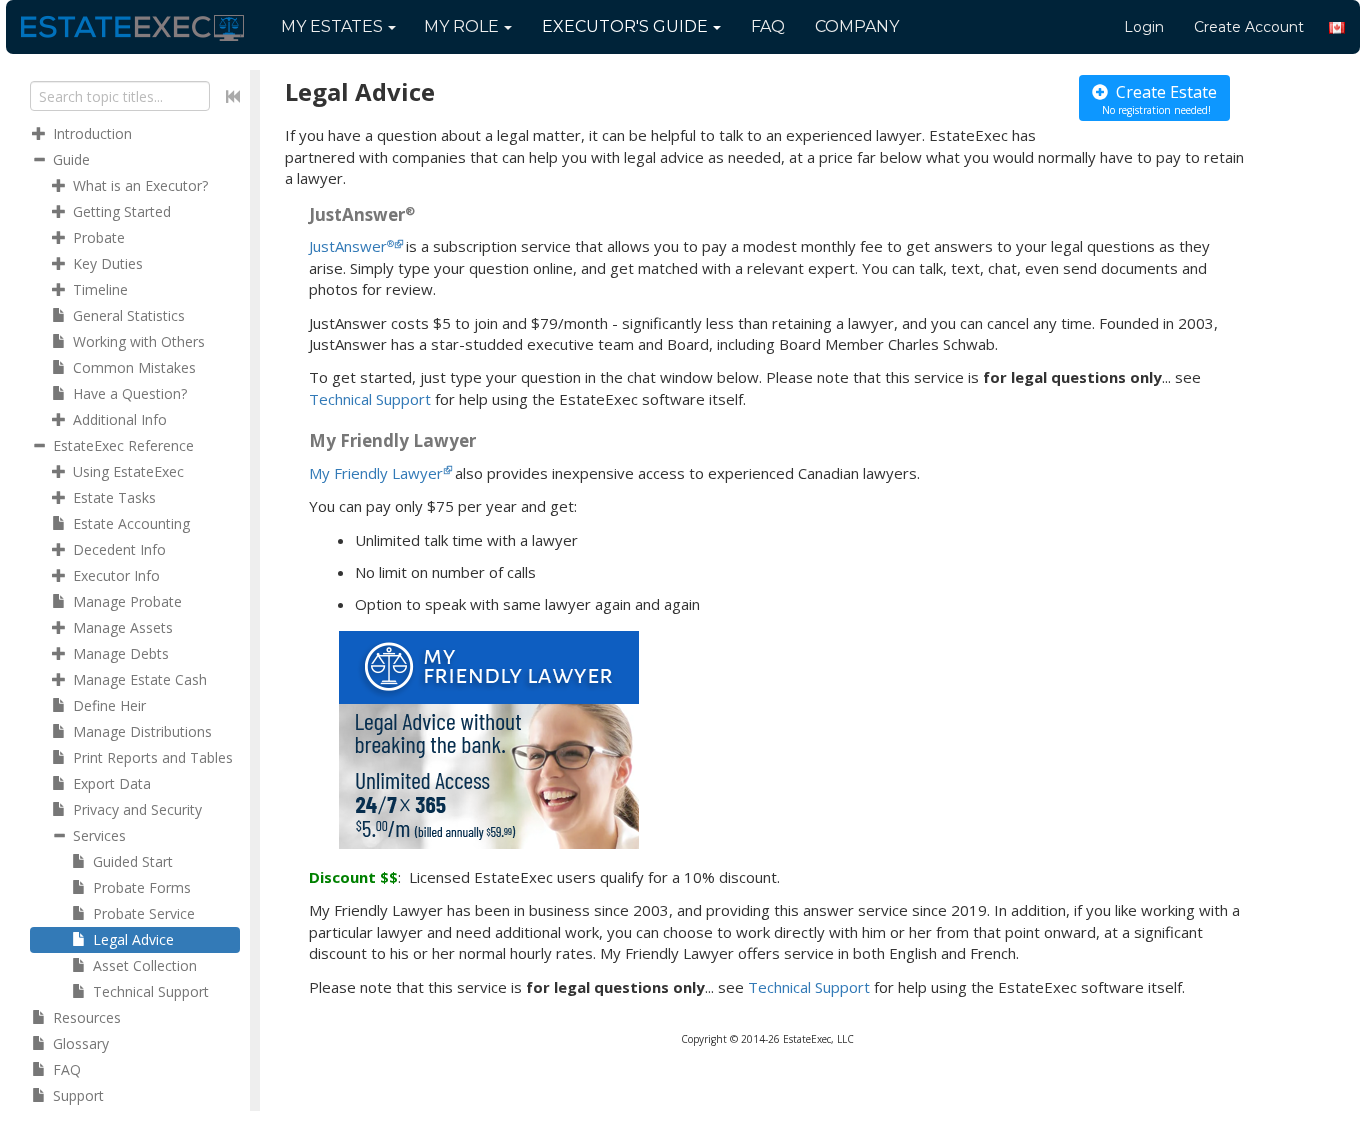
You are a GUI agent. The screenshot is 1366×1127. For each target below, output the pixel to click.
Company (857, 26)
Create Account (1249, 27)
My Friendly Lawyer (376, 473)
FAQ (768, 26)
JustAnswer (351, 246)
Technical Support (370, 399)
